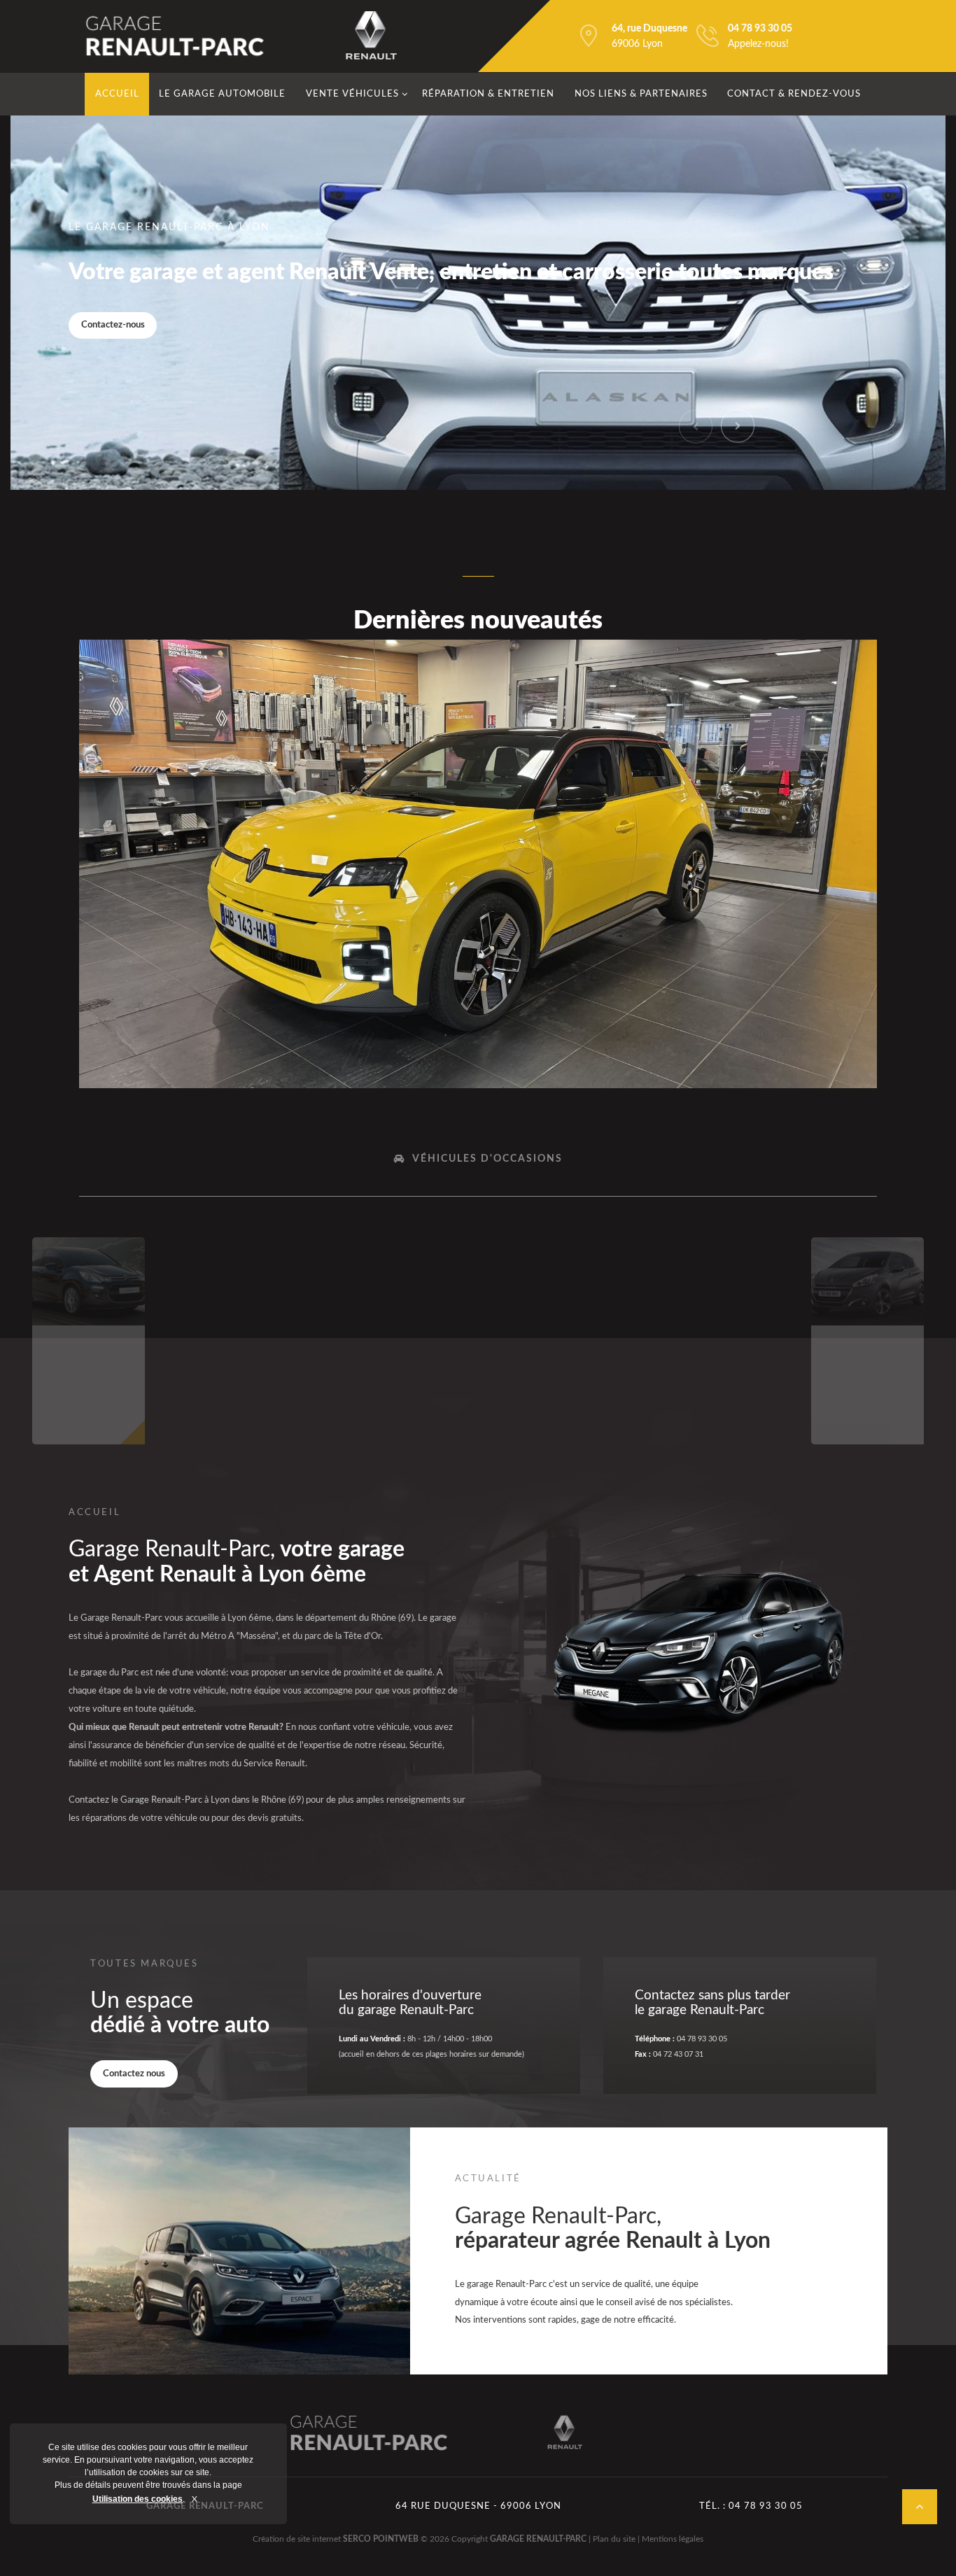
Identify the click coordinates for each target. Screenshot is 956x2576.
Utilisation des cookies (138, 2499)
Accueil (117, 94)
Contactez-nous (113, 325)
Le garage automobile (222, 94)
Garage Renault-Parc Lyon (371, 2433)
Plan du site (614, 2539)
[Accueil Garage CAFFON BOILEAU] (176, 36)
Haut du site (920, 2507)
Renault (371, 36)
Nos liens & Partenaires (641, 94)
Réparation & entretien (488, 94)
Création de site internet (297, 2539)
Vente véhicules (352, 94)
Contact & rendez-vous (794, 94)
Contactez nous (134, 2074)
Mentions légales (673, 2539)
